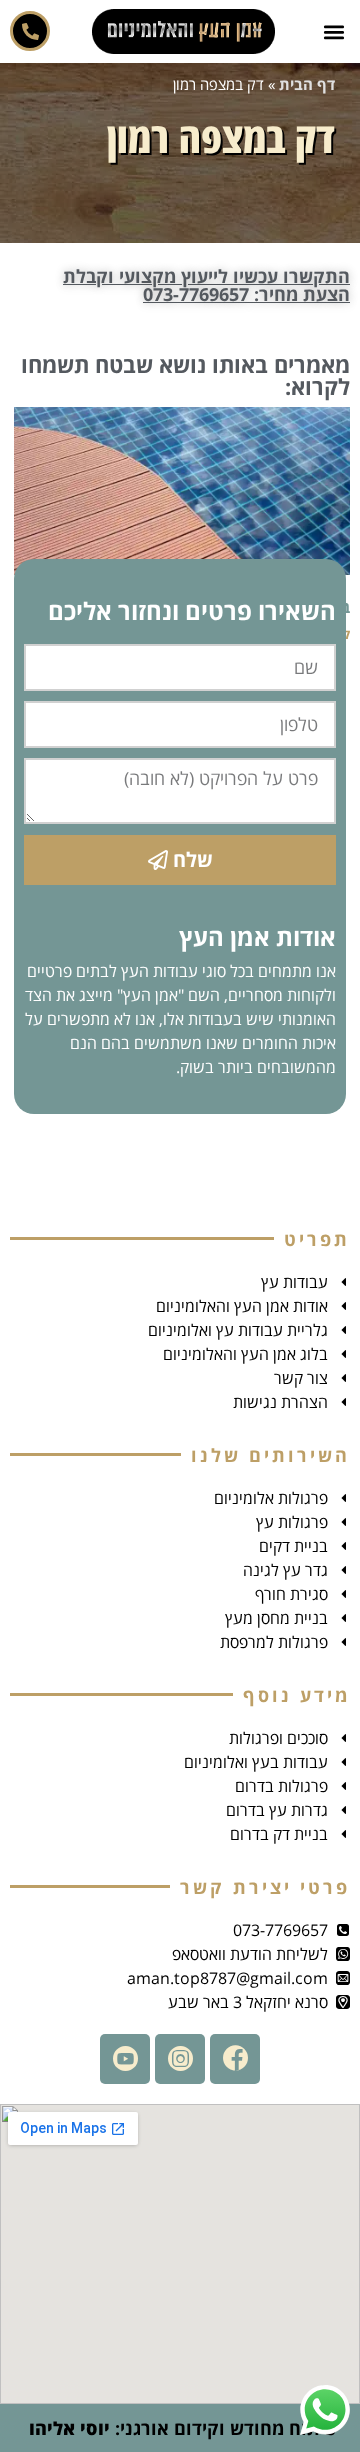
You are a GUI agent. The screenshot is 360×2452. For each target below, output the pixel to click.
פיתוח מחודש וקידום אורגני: (180, 2428)
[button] (333, 31)
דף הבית (307, 84)
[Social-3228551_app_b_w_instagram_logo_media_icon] (180, 2059)
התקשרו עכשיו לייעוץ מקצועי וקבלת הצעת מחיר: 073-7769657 (206, 285)
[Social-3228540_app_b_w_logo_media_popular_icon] (125, 2059)
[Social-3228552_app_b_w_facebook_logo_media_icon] (235, 2059)
